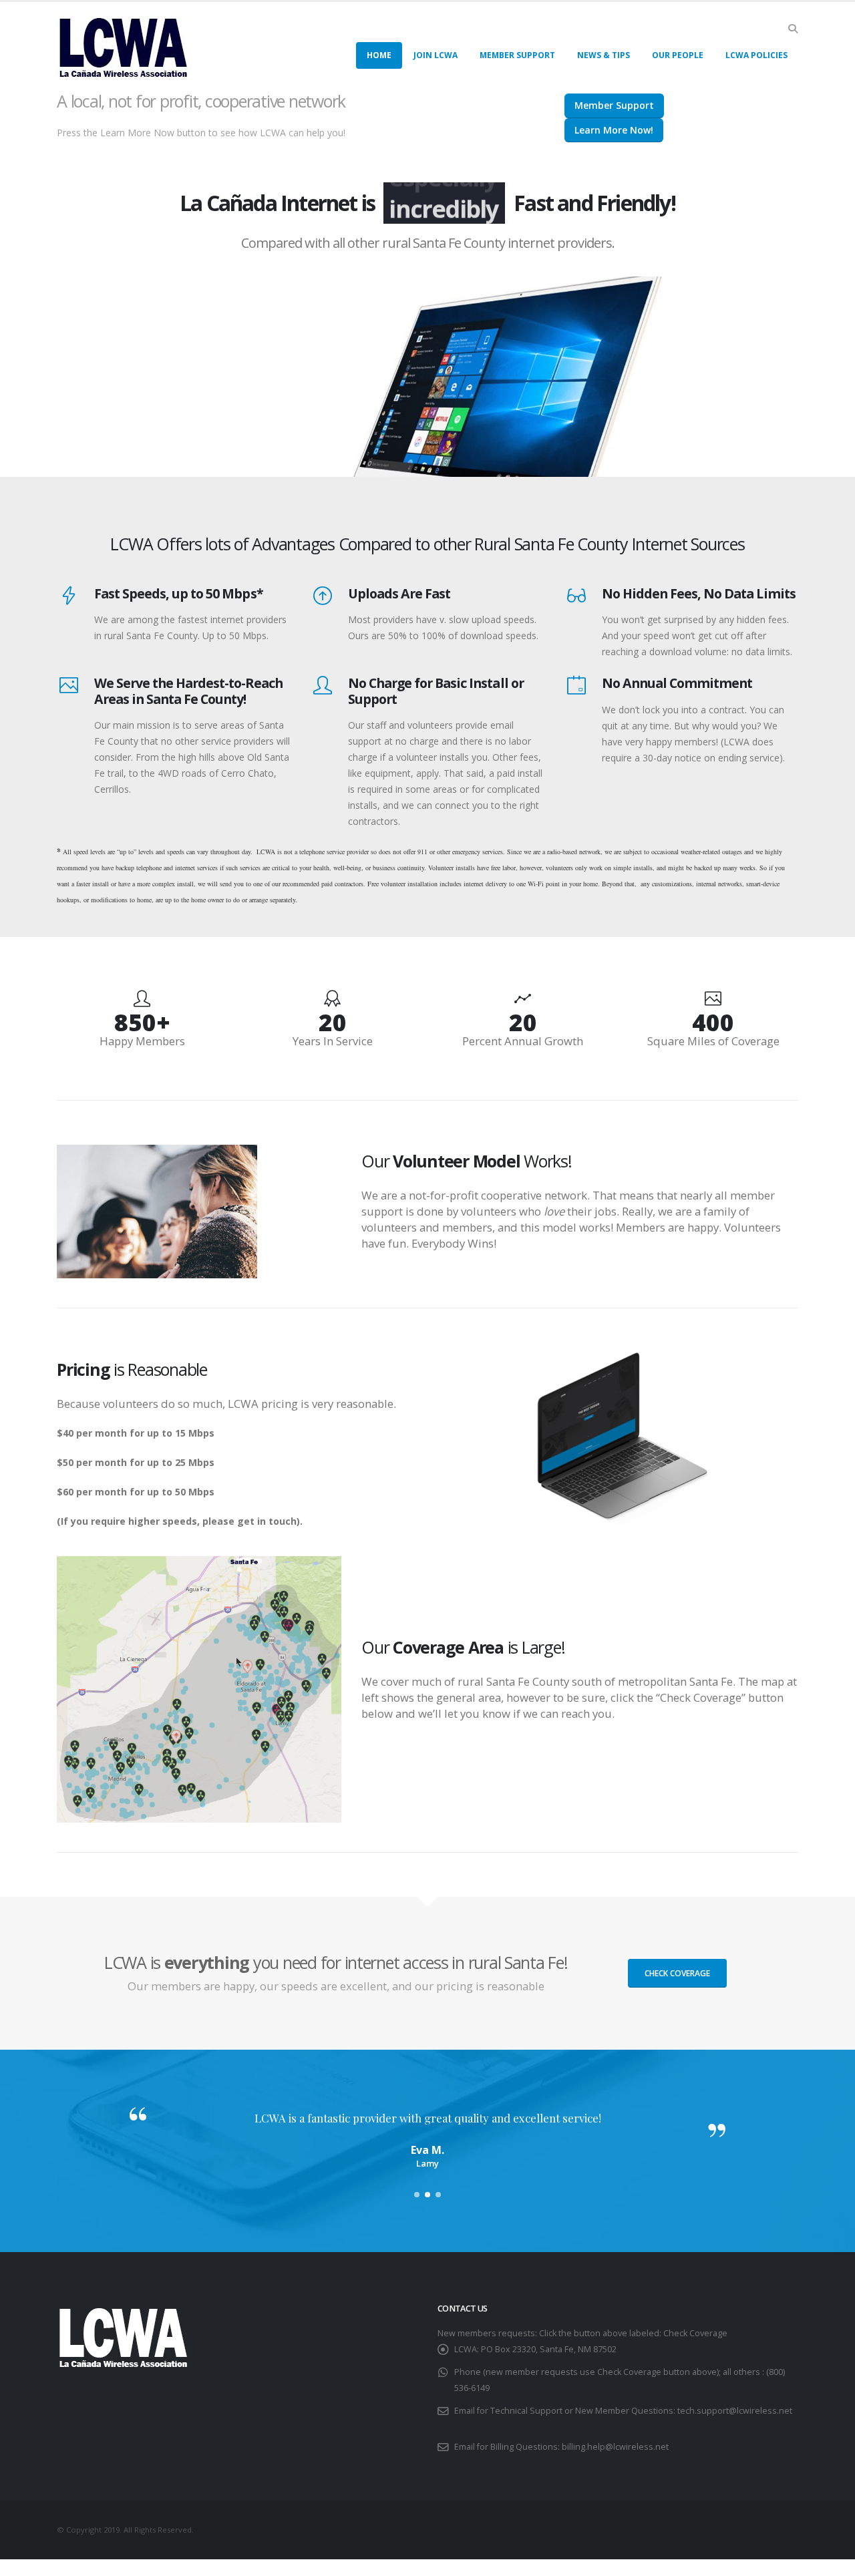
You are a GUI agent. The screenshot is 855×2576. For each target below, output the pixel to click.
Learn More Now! (614, 130)
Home (379, 55)
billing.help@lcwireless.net (615, 2447)
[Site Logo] (124, 46)
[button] (793, 29)
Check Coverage (677, 1973)
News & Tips (604, 55)
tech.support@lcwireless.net (735, 2411)
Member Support (517, 55)
